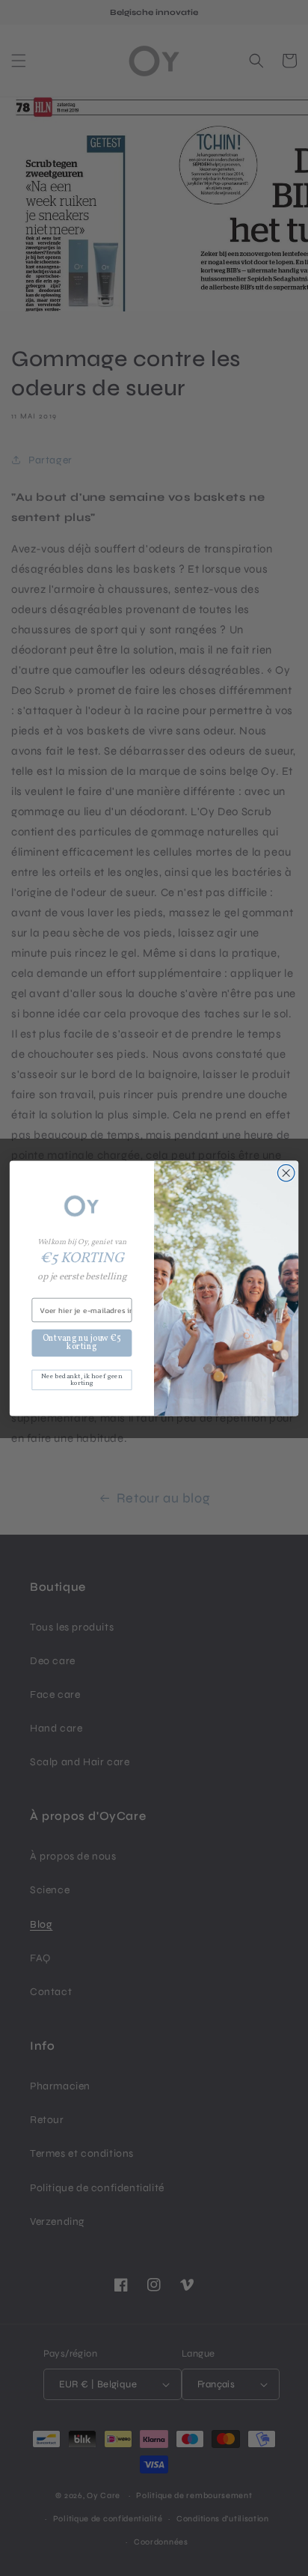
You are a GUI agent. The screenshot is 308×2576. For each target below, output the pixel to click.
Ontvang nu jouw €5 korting (82, 1342)
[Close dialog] (286, 1173)
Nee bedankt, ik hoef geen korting (81, 1379)
